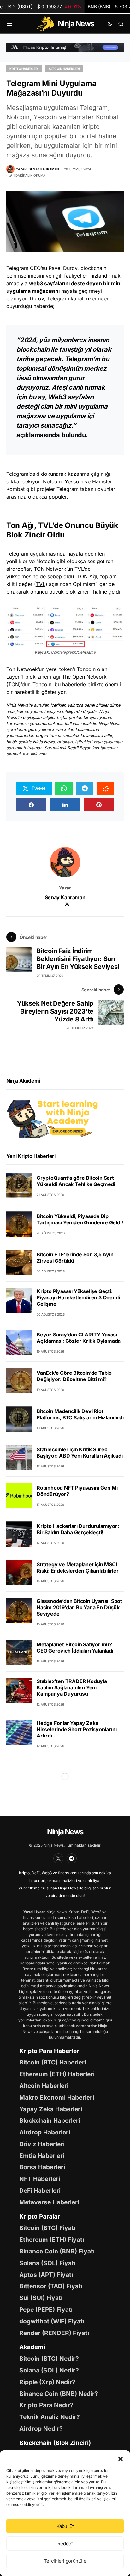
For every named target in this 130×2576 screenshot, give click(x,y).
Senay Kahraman (65, 897)
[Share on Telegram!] (85, 788)
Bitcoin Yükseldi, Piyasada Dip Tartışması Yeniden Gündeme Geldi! (80, 1219)
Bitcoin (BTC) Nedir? (49, 2359)
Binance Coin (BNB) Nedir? (59, 2394)
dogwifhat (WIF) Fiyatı (52, 2321)
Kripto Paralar (40, 2216)
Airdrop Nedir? (41, 2428)
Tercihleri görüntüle (65, 2561)
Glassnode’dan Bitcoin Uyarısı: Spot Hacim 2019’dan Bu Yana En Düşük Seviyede (79, 1607)
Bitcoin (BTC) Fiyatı (47, 2228)
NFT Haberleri (40, 2179)
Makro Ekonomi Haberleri (57, 2097)
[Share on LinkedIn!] (65, 805)
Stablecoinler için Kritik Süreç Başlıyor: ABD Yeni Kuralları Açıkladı (80, 1453)
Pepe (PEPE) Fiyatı (46, 2309)
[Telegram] (72, 1858)
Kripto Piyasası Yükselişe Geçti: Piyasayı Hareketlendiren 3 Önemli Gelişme (78, 1297)
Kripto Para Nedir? (46, 2405)
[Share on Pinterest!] (99, 805)
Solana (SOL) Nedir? (49, 2370)
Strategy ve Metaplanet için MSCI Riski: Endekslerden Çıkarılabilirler (78, 1568)
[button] (121, 2458)
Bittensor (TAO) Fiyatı (51, 2286)
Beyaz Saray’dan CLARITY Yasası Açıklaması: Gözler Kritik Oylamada (79, 1338)
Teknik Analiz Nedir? (50, 2417)
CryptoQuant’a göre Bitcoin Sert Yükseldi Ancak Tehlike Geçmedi (76, 1181)
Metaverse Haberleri (49, 2202)
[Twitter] (58, 1858)
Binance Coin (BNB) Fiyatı (57, 2251)
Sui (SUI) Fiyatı (41, 2298)
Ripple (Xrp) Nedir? (47, 2382)
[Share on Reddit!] (105, 788)
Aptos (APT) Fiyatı (46, 2275)
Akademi (32, 2347)
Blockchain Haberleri (50, 2120)
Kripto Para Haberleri (50, 2051)
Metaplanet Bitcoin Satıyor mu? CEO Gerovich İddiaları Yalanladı (75, 1648)
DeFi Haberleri (40, 2190)
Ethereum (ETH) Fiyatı (52, 2240)
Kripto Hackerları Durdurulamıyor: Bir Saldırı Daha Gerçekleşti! (78, 1529)
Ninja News (65, 1832)
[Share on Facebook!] (31, 805)
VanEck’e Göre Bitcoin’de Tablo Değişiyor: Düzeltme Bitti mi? (74, 1376)
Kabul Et (65, 2526)
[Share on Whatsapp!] (64, 788)
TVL (41, 584)
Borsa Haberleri (42, 2167)
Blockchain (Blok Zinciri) (55, 2443)
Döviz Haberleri (42, 2144)
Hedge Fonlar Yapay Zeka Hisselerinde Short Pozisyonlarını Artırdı (77, 1729)
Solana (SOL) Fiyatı (47, 2263)
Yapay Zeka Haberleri (51, 2109)
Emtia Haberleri (42, 2156)
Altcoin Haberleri (64, 69)
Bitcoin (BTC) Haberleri (53, 2062)
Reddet (65, 2544)
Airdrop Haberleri (45, 2132)
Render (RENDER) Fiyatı (54, 2333)
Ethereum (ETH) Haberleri (57, 2074)
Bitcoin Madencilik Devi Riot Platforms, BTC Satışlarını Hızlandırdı (80, 1414)
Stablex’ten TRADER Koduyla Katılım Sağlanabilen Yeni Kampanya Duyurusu (72, 1687)
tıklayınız (39, 754)
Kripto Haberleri (24, 69)
